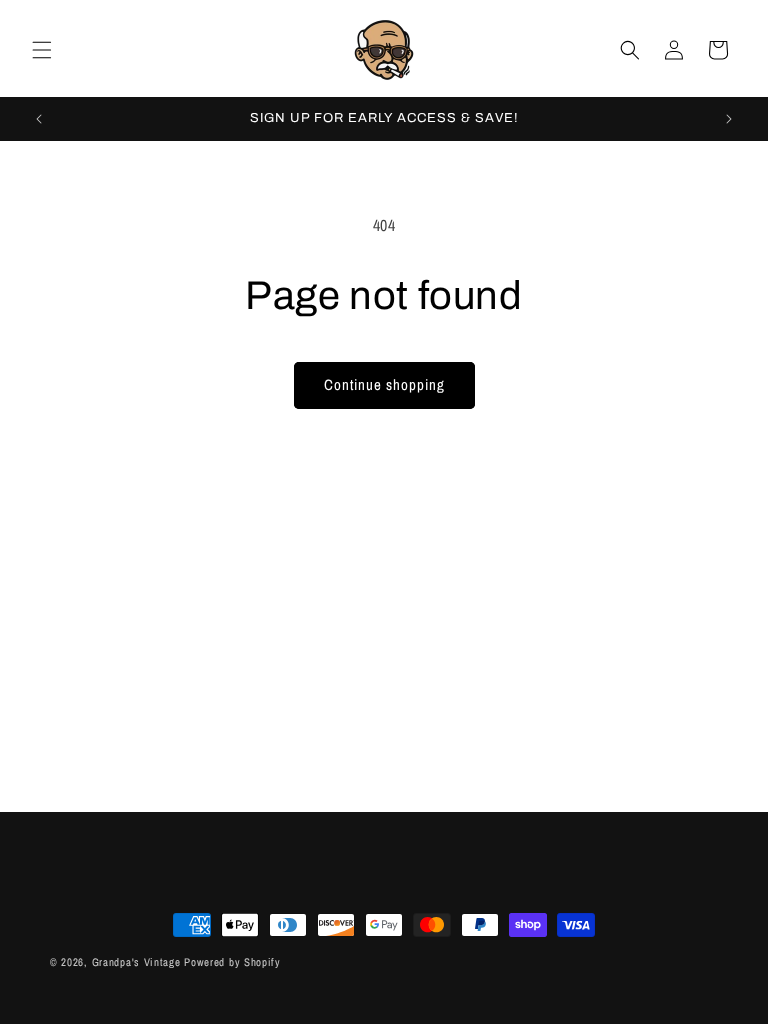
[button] (42, 50)
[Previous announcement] (39, 119)
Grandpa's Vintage (136, 962)
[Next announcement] (729, 119)
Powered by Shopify (232, 962)
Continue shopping (384, 384)
